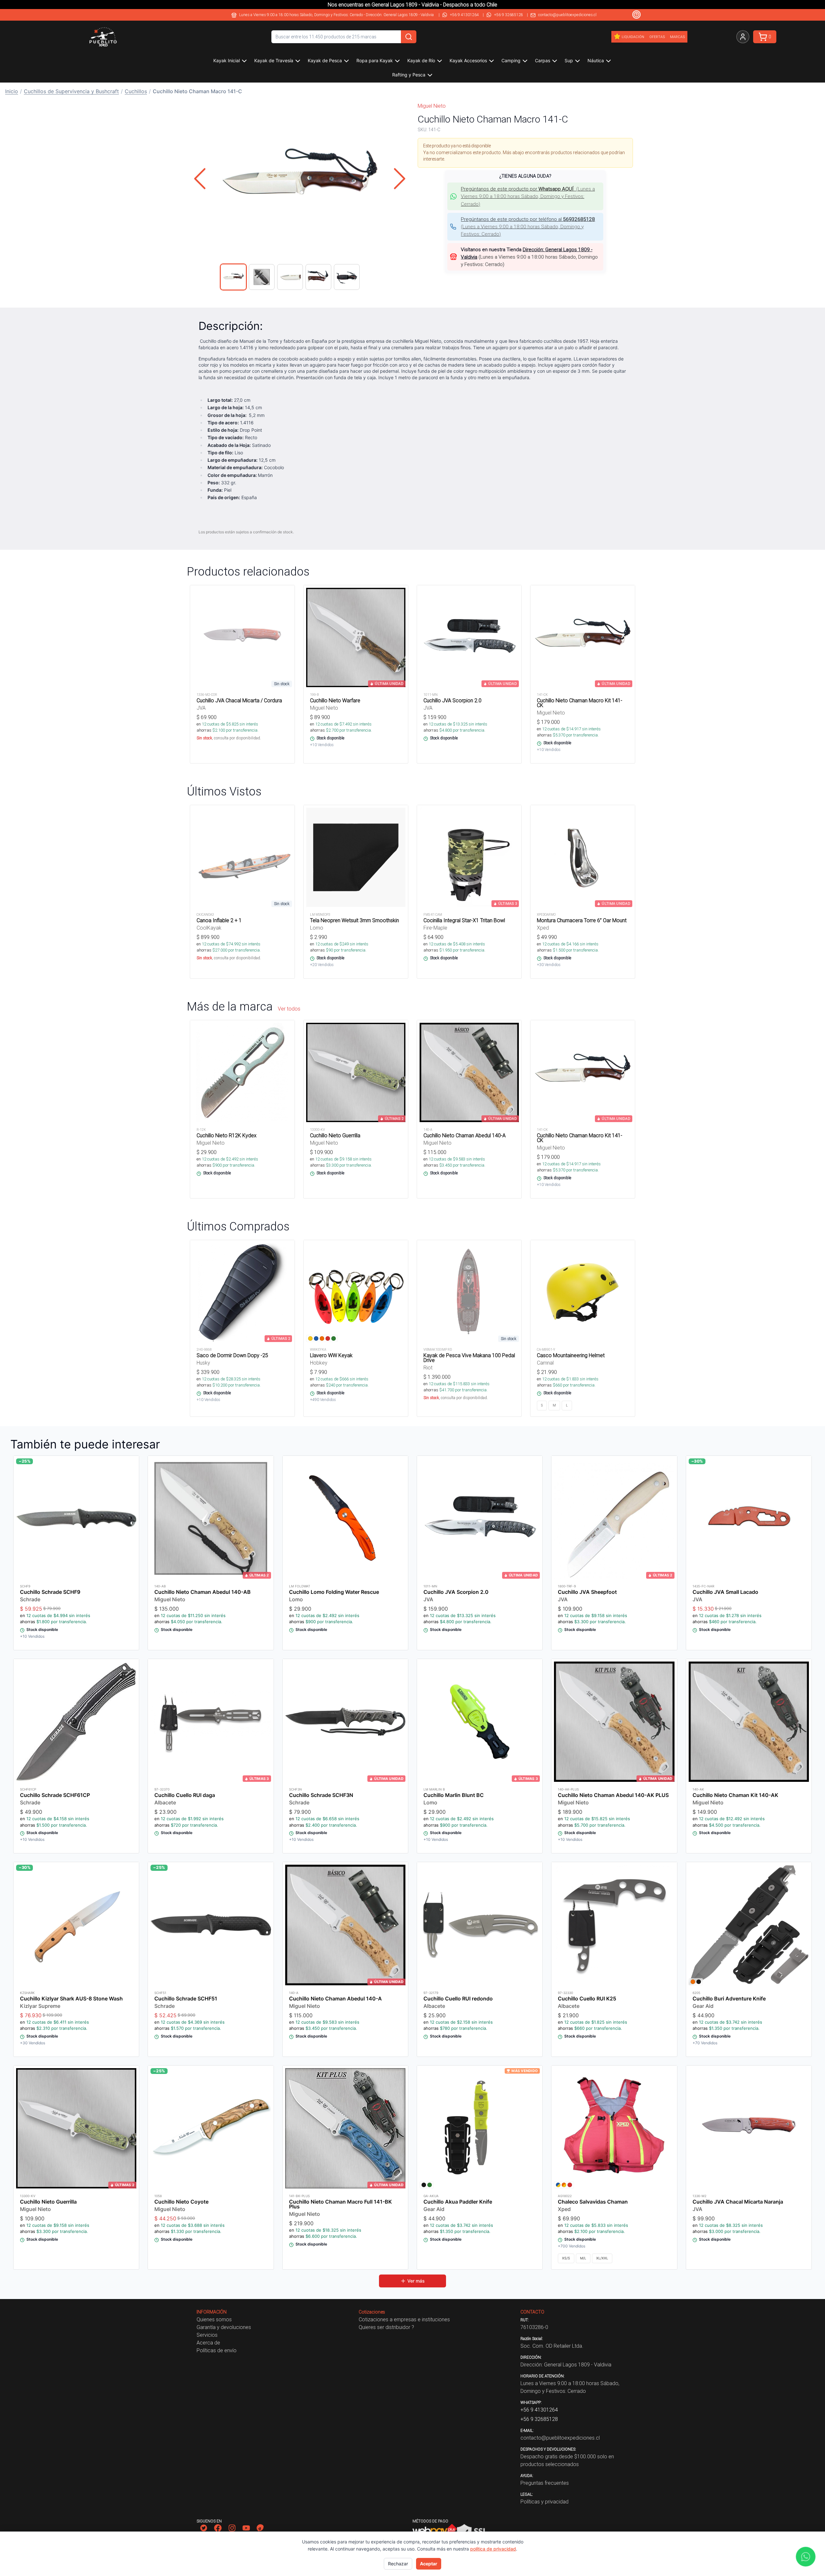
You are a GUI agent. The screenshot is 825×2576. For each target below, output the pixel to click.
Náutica (596, 60)
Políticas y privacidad (544, 2502)
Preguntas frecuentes (545, 2483)
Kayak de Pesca (325, 60)
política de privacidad (493, 2549)
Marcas (677, 37)
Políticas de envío (217, 2350)
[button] (300, 179)
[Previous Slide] (200, 179)
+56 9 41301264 (464, 15)
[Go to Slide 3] (290, 277)
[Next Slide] (400, 179)
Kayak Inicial (227, 60)
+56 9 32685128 (509, 15)
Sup (569, 60)
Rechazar (398, 2564)
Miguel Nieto (432, 106)
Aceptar (429, 2564)
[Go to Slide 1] (233, 277)
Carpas (543, 60)
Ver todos (289, 1009)
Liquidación (633, 37)
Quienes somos (214, 2319)
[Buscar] (409, 37)
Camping (511, 60)
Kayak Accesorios (468, 60)
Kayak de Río (421, 60)
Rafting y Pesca (409, 75)
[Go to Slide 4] (318, 277)
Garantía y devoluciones (224, 2327)
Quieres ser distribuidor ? (386, 2327)
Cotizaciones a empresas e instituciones (404, 2319)
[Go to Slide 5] (347, 277)
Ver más (416, 2281)
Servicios (207, 2335)
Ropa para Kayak (375, 60)
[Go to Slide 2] (262, 277)
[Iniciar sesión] (743, 37)
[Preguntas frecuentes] (636, 15)
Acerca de (208, 2343)
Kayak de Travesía (274, 60)
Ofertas (657, 37)
